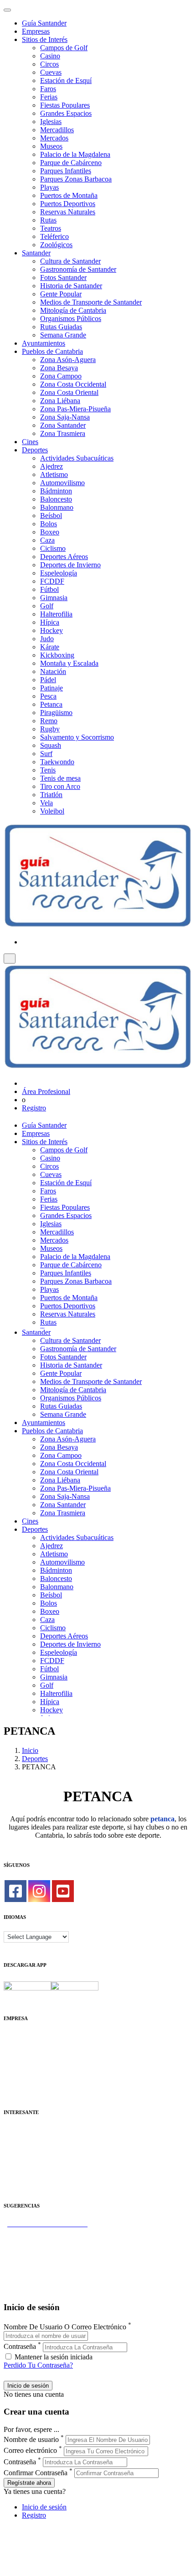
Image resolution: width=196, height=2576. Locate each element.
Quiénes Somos (26, 2036)
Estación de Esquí (66, 80)
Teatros (51, 228)
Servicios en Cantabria (36, 2248)
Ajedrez (52, 466)
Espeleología (59, 573)
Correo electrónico (30, 2451)
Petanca (51, 704)
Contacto (17, 2045)
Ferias (49, 97)
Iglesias (51, 122)
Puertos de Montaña (69, 195)
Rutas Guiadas (61, 327)
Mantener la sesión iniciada (53, 2357)
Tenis (48, 770)
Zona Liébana (60, 401)
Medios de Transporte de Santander (91, 302)
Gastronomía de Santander (78, 269)
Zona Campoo (61, 376)
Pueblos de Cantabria (52, 351)
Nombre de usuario (31, 2439)
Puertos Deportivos (68, 204)
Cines (30, 442)
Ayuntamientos (44, 343)
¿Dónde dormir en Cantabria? (46, 2232)
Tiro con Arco (60, 786)
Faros (48, 89)
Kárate (50, 647)
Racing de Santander (34, 2179)
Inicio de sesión (44, 2507)
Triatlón (51, 795)
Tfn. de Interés (25, 2130)
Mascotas (17, 2171)
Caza (47, 540)
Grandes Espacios (66, 113)
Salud (12, 2154)
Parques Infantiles (66, 171)
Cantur (13, 2146)
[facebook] (15, 1891)
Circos (49, 64)
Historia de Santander (71, 286)
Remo (49, 721)
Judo (47, 639)
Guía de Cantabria (30, 2281)
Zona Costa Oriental (69, 392)
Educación (19, 2187)
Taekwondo (57, 762)
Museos (51, 146)
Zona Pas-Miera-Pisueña (75, 409)
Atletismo (54, 474)
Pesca (48, 696)
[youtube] (63, 1891)
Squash (51, 745)
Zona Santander (63, 425)
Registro (34, 1108)
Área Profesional (46, 1091)
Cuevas (51, 72)
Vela (46, 803)
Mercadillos (57, 130)
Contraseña (20, 2347)
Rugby (50, 729)
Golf (47, 606)
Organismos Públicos (71, 319)
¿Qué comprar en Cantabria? (45, 2240)
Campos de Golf (64, 48)
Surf (46, 754)
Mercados (54, 138)
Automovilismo (62, 483)
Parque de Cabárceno (71, 163)
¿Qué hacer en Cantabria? (41, 2257)
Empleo (15, 2163)
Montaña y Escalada (69, 663)
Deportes (35, 450)
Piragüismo (56, 713)
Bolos (49, 524)
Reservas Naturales (68, 212)
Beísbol (51, 516)
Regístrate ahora (29, 2483)
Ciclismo (53, 548)
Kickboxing (57, 655)
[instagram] (39, 1891)
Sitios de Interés (45, 39)
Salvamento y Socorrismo (77, 737)
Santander (36, 253)
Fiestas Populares (65, 105)
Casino (50, 56)
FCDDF (52, 581)
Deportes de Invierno (70, 565)
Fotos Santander (63, 277)
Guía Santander (44, 23)
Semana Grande (63, 335)
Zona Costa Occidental (73, 384)
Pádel (48, 680)
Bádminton (56, 491)
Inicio (30, 1750)
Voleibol (52, 811)
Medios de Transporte (35, 2138)
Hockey (52, 630)
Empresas (36, 31)
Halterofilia (56, 614)
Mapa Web (19, 2069)
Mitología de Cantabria (73, 310)
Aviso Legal (21, 2053)
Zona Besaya (59, 368)
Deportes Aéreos (64, 557)
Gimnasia (54, 598)
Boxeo (50, 532)
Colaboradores (25, 2077)
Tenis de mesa (60, 778)
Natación (53, 671)
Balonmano (57, 507)
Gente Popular (61, 294)
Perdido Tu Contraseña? (38, 2365)
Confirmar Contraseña (36, 2473)
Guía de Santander (30, 2273)
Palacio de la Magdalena (75, 154)
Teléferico (54, 236)
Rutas (48, 220)
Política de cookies (31, 2061)
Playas (49, 187)
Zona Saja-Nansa (65, 417)
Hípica (50, 622)
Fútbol (49, 589)
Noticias (15, 2086)
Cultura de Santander (70, 261)
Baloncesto (56, 499)
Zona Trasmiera (63, 433)
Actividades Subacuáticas (77, 458)
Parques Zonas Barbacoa (76, 179)
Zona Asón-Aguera (68, 360)
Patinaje (52, 688)
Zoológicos (56, 245)
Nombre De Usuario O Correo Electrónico (65, 2327)
